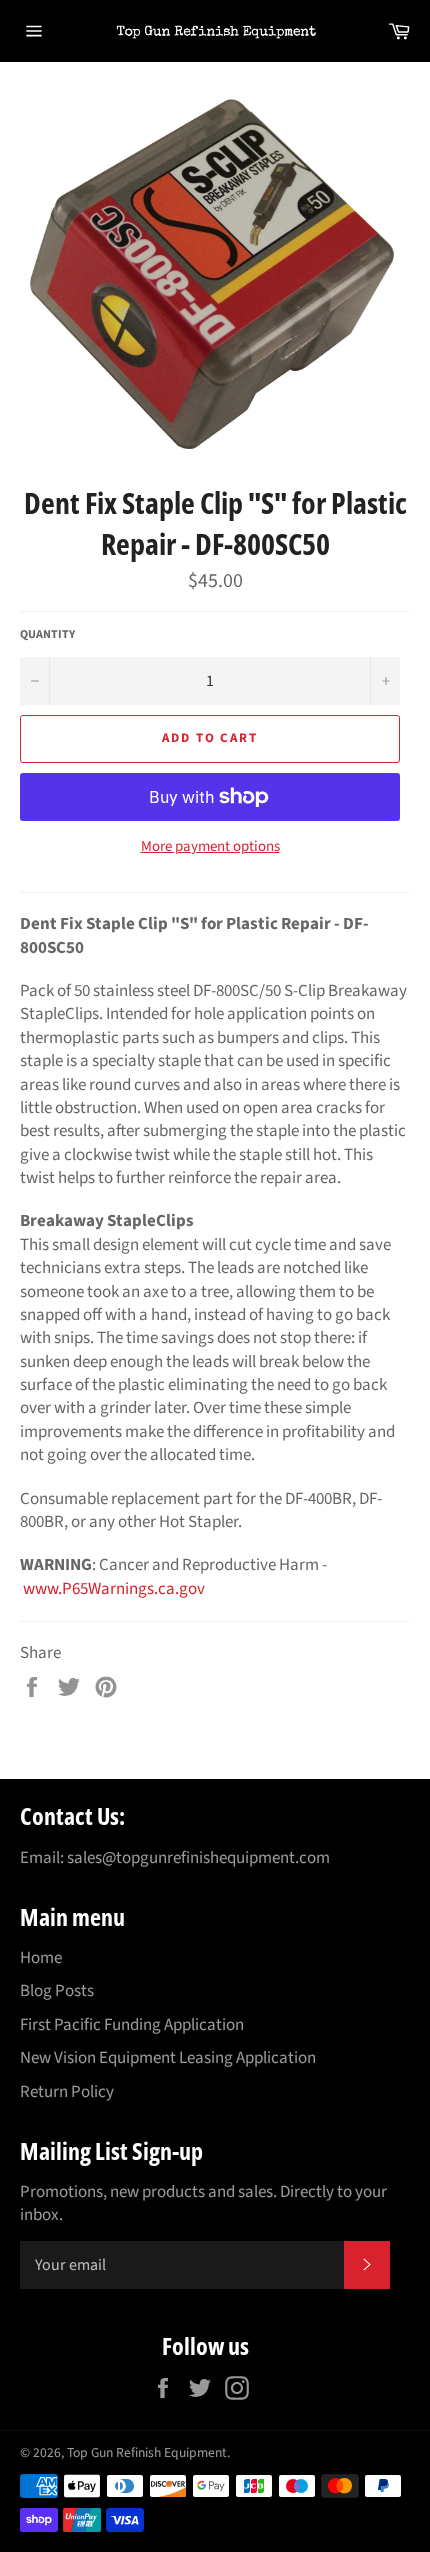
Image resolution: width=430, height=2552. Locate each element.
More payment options (210, 847)
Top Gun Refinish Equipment (147, 2452)
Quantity (47, 635)
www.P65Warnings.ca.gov (114, 1589)
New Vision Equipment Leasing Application (168, 2058)
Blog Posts (57, 1991)
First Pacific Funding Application (132, 2025)
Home (41, 1958)
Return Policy (67, 2092)
